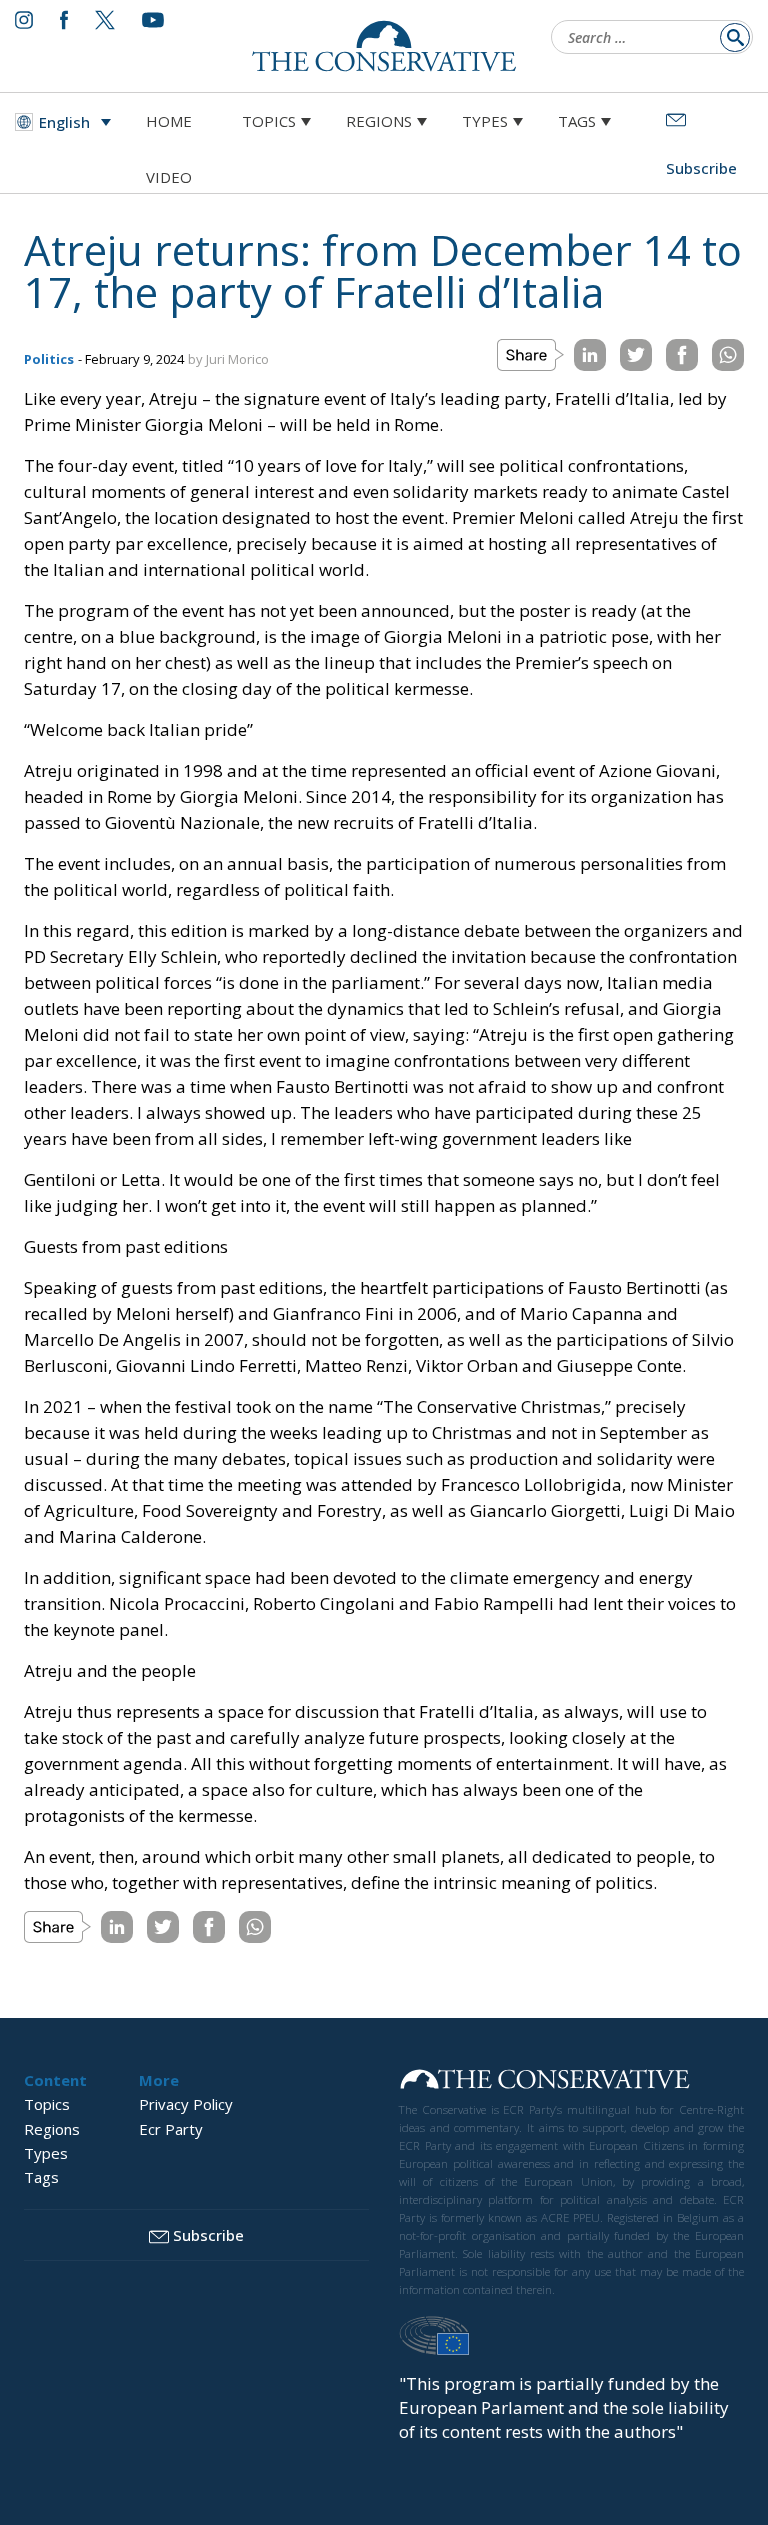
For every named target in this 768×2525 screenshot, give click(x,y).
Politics (49, 359)
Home (169, 121)
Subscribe (208, 2235)
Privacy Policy (186, 2104)
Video (169, 177)
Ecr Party (171, 2129)
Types (485, 121)
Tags (577, 121)
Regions (379, 121)
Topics (269, 121)
